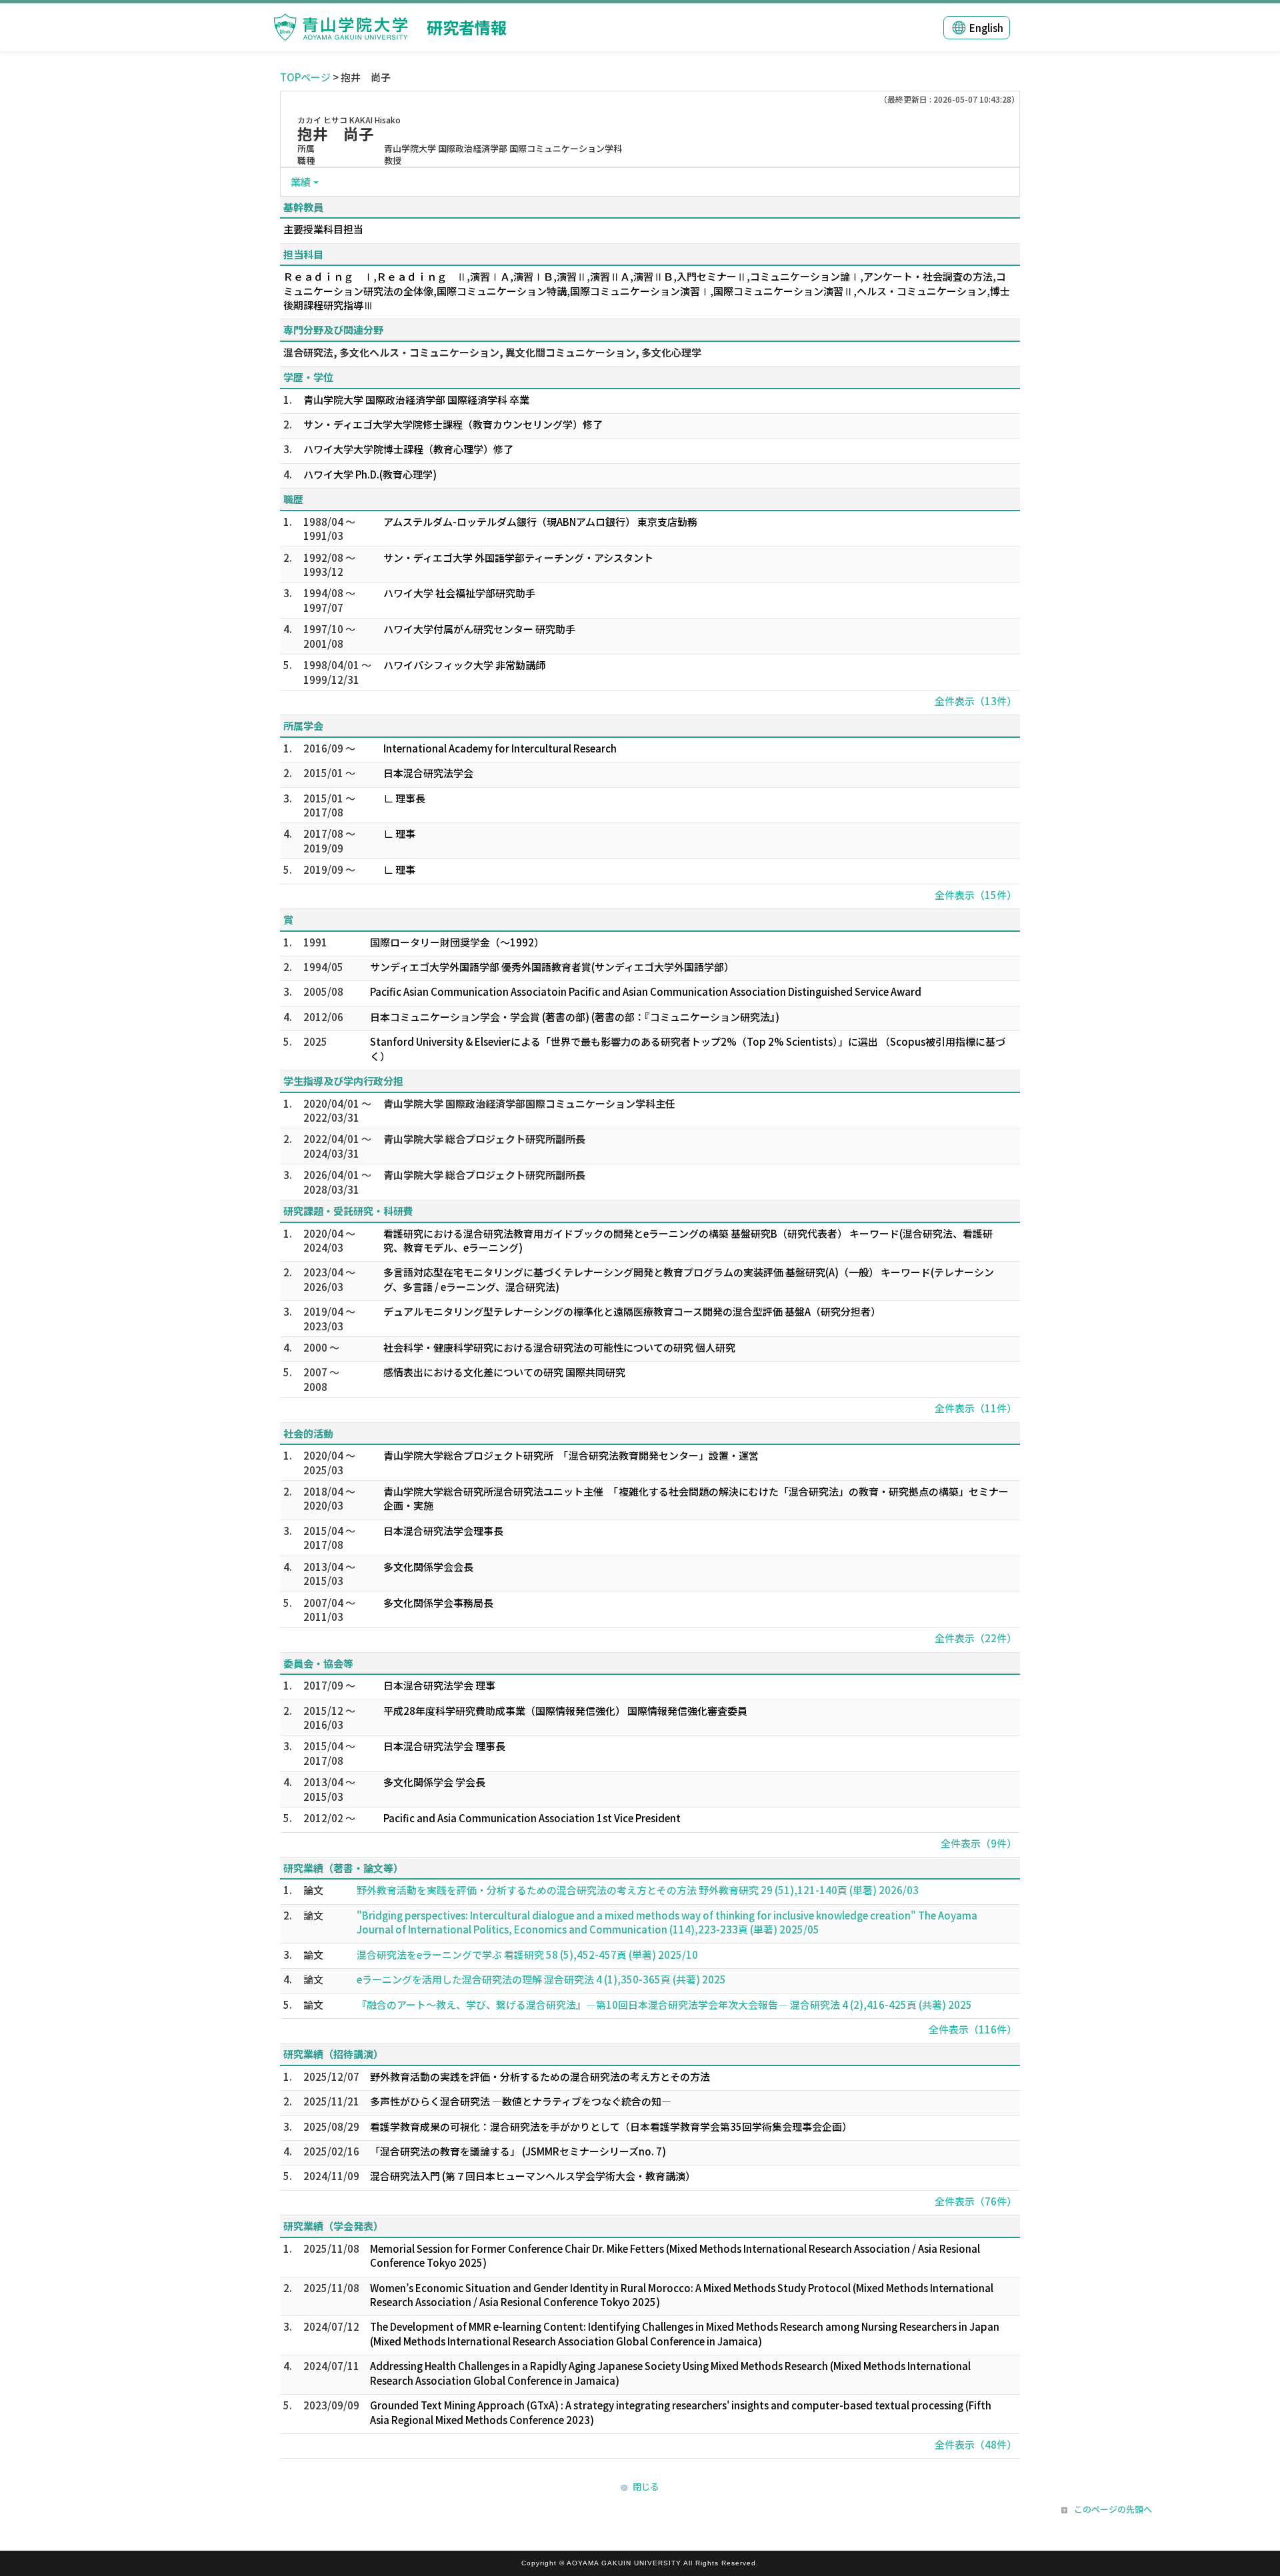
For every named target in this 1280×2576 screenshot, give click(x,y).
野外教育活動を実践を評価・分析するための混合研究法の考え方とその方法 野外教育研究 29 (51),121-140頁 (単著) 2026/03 (638, 1890)
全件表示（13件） (976, 701)
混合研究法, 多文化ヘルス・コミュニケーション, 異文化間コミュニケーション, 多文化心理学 (492, 352)
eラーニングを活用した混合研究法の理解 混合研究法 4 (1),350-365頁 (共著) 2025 (541, 1979)
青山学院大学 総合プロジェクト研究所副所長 (484, 1139)
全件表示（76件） (976, 2201)
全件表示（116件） (973, 2029)
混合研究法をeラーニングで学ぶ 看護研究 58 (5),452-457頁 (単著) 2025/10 (527, 1954)
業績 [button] (301, 182)
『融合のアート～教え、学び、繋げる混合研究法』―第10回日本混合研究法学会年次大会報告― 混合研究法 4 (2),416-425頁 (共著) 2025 (664, 2004)
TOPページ (305, 77)
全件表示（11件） (976, 1408)
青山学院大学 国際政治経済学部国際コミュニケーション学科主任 (529, 1103)
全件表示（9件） (979, 1843)
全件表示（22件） (976, 1638)
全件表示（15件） (976, 895)
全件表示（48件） (976, 2444)
